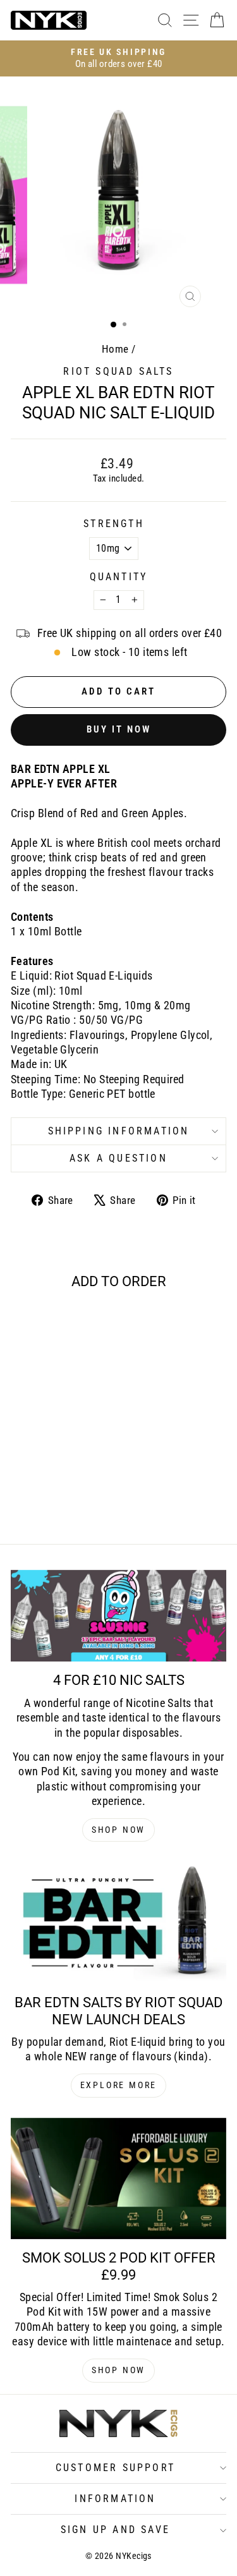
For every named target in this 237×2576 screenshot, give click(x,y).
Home (115, 349)
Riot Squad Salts (118, 371)
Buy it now (119, 729)
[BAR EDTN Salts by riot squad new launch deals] (118, 1923)
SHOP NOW (118, 1830)
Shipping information (119, 1131)
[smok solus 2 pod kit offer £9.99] (118, 2179)
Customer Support (115, 2468)
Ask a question (118, 1158)
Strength (114, 524)
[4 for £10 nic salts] (118, 1616)
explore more (119, 2085)
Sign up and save (115, 2530)
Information (115, 2499)
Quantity (119, 577)
